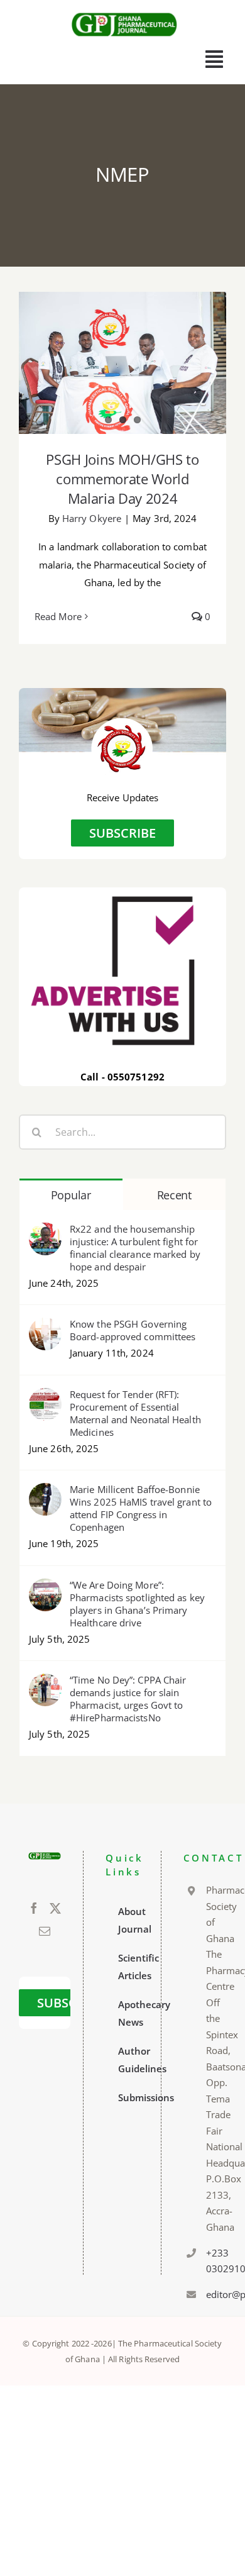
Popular (71, 1195)
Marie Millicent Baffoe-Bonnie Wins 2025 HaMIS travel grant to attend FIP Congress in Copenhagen (141, 1508)
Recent (174, 1195)
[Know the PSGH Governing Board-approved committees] (45, 1326)
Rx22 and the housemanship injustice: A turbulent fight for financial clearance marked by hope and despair (135, 1248)
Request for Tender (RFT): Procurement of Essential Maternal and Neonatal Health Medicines (135, 1413)
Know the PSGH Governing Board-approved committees (133, 1330)
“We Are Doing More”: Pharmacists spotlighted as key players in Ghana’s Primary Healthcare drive (137, 1604)
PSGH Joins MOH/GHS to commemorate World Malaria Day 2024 (122, 479)
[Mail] (45, 1931)
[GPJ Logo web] (124, 12)
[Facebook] (34, 1908)
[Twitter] (55, 1908)
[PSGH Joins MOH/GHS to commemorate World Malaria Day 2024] (122, 363)
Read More (58, 616)
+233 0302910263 (211, 2261)
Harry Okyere (92, 518)
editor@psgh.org (211, 2294)
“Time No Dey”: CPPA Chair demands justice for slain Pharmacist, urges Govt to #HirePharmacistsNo (128, 1699)
